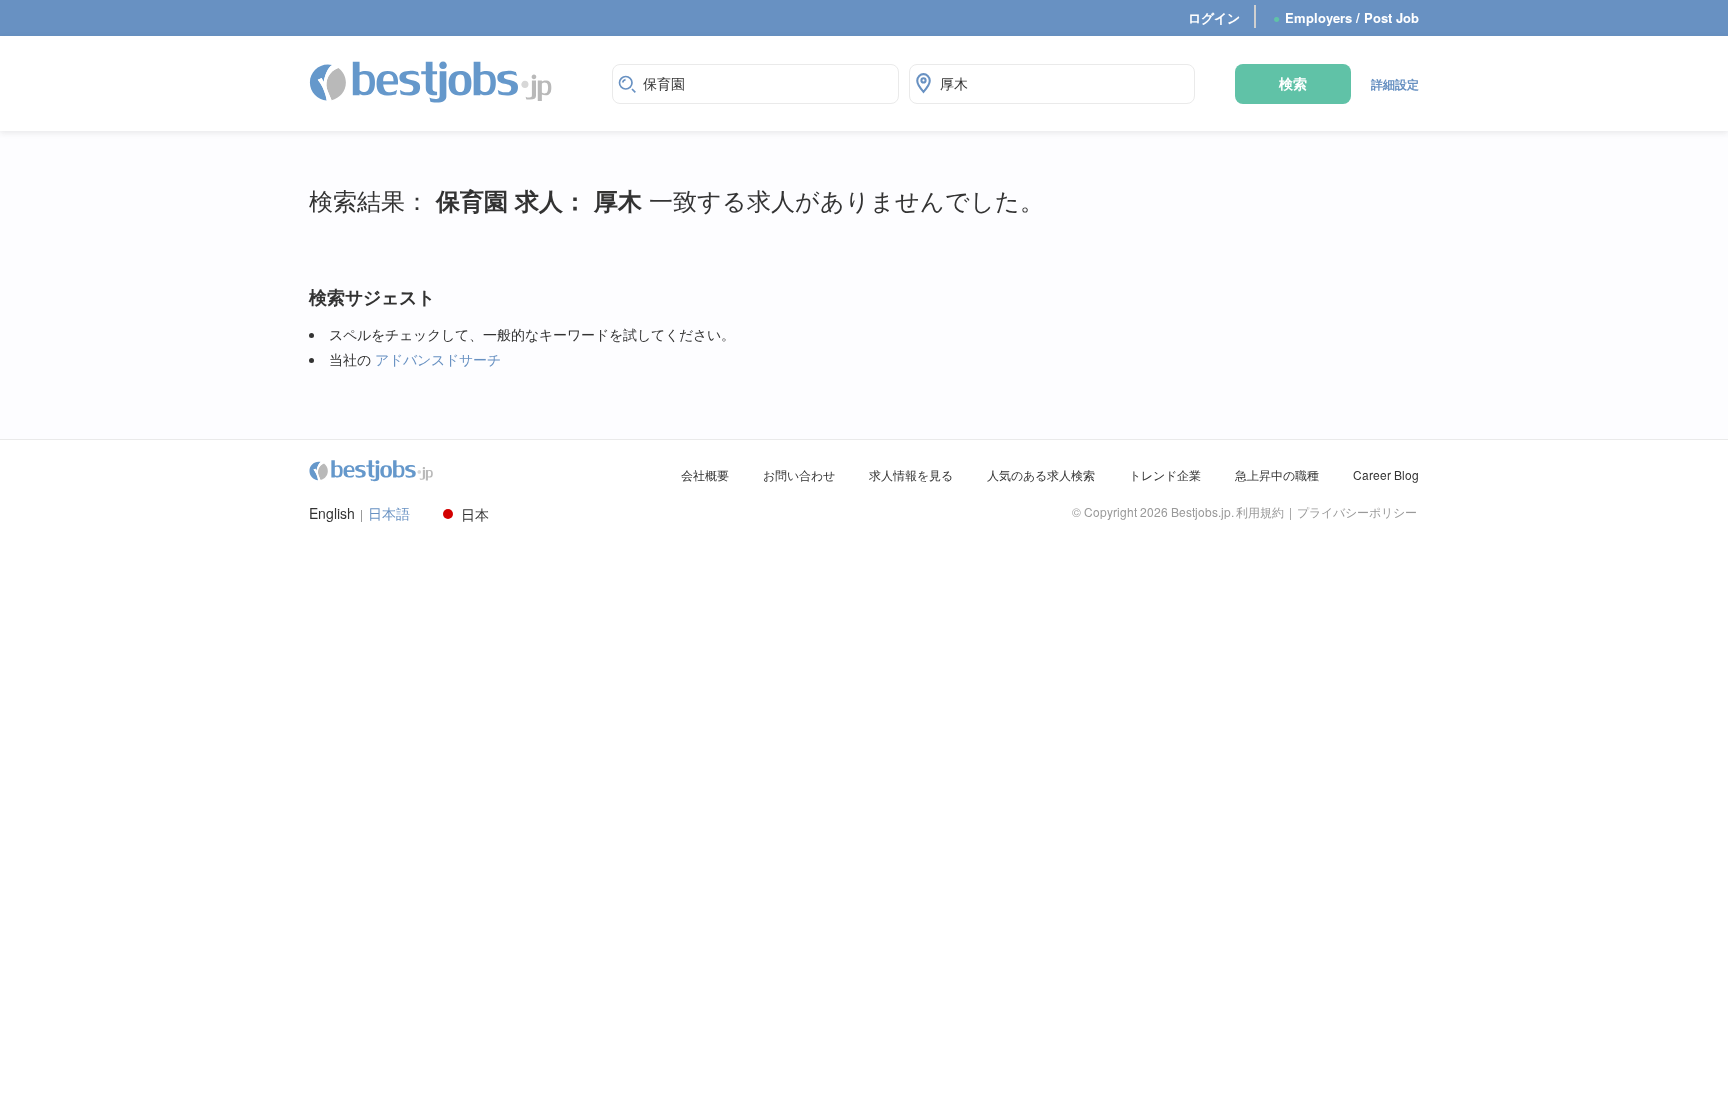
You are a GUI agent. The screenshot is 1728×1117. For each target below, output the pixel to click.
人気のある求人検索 (1041, 474)
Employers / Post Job (1346, 17)
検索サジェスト (372, 297)
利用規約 (1260, 511)
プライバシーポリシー (1357, 511)
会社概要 (705, 474)
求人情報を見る (911, 474)
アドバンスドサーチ (438, 359)
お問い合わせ (799, 474)
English (332, 513)
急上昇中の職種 (1277, 474)
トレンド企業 (1165, 474)
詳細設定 (1395, 84)
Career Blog (1386, 474)
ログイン (1214, 17)
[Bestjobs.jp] (448, 81)
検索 (1293, 83)
